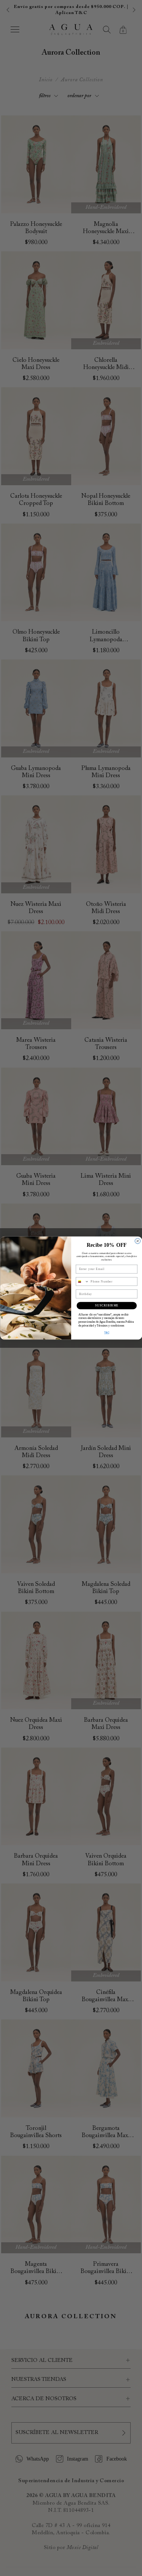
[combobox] (82, 1281)
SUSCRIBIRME (107, 1306)
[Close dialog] (137, 1241)
